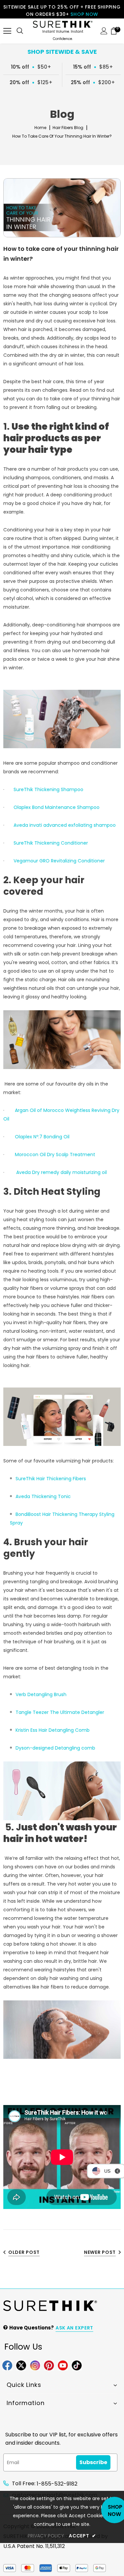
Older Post (24, 2252)
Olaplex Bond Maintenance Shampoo (57, 807)
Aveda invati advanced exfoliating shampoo (65, 825)
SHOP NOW (84, 14)
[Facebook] (7, 2365)
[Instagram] (35, 2365)
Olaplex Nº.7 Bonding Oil (42, 1137)
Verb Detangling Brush (41, 1694)
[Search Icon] (20, 27)
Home (40, 128)
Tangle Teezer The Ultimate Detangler (60, 1712)
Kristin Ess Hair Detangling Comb (53, 1730)
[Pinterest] (49, 2365)
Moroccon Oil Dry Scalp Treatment (55, 1154)
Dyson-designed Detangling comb (55, 1748)
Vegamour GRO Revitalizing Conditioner (59, 861)
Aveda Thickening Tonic (43, 1496)
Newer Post (100, 2252)
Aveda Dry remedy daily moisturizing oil (62, 1172)
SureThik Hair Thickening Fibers (51, 1479)
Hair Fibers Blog (68, 128)
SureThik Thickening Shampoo (48, 789)
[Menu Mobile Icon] (7, 27)
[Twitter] (21, 2365)
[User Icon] (104, 27)
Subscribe (93, 2462)
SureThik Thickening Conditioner (51, 843)
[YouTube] (63, 2365)
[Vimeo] (77, 2365)
